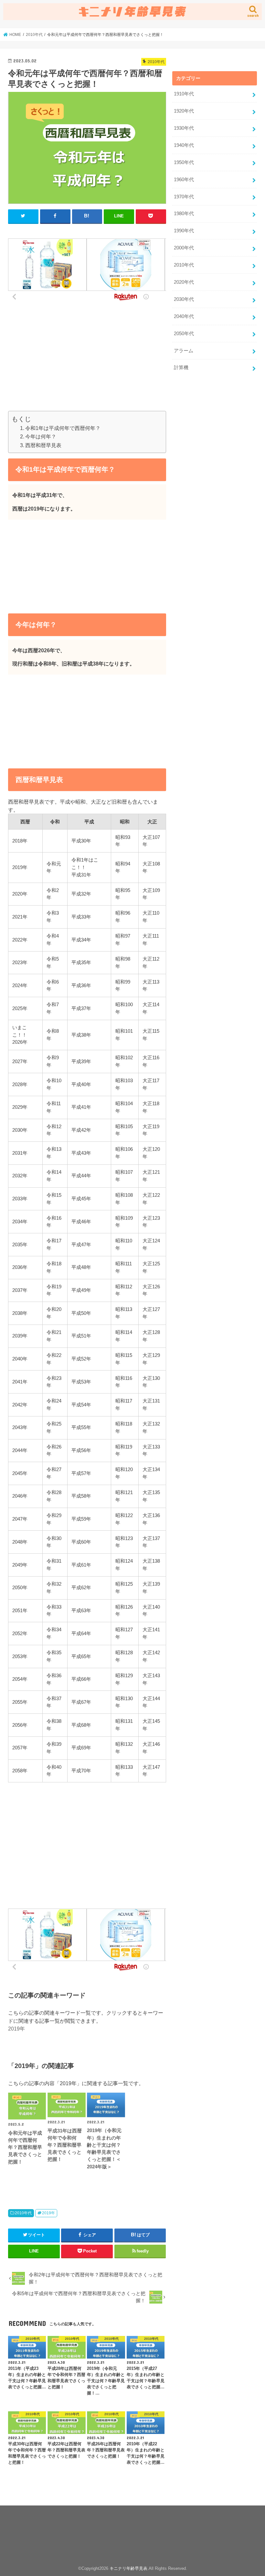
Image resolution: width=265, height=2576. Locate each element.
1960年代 (184, 180)
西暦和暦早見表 (43, 445)
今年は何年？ (41, 436)
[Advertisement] (87, 366)
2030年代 (184, 299)
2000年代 (184, 248)
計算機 (181, 368)
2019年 (16, 2029)
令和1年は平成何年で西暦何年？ (63, 428)
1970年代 (184, 197)
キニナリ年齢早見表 (128, 2568)
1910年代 (184, 94)
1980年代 (184, 214)
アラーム (184, 351)
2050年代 (184, 334)
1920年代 (184, 111)
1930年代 (184, 128)
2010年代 (23, 2213)
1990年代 (184, 231)
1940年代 (184, 145)
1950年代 (184, 162)
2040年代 (184, 316)
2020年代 (184, 282)
